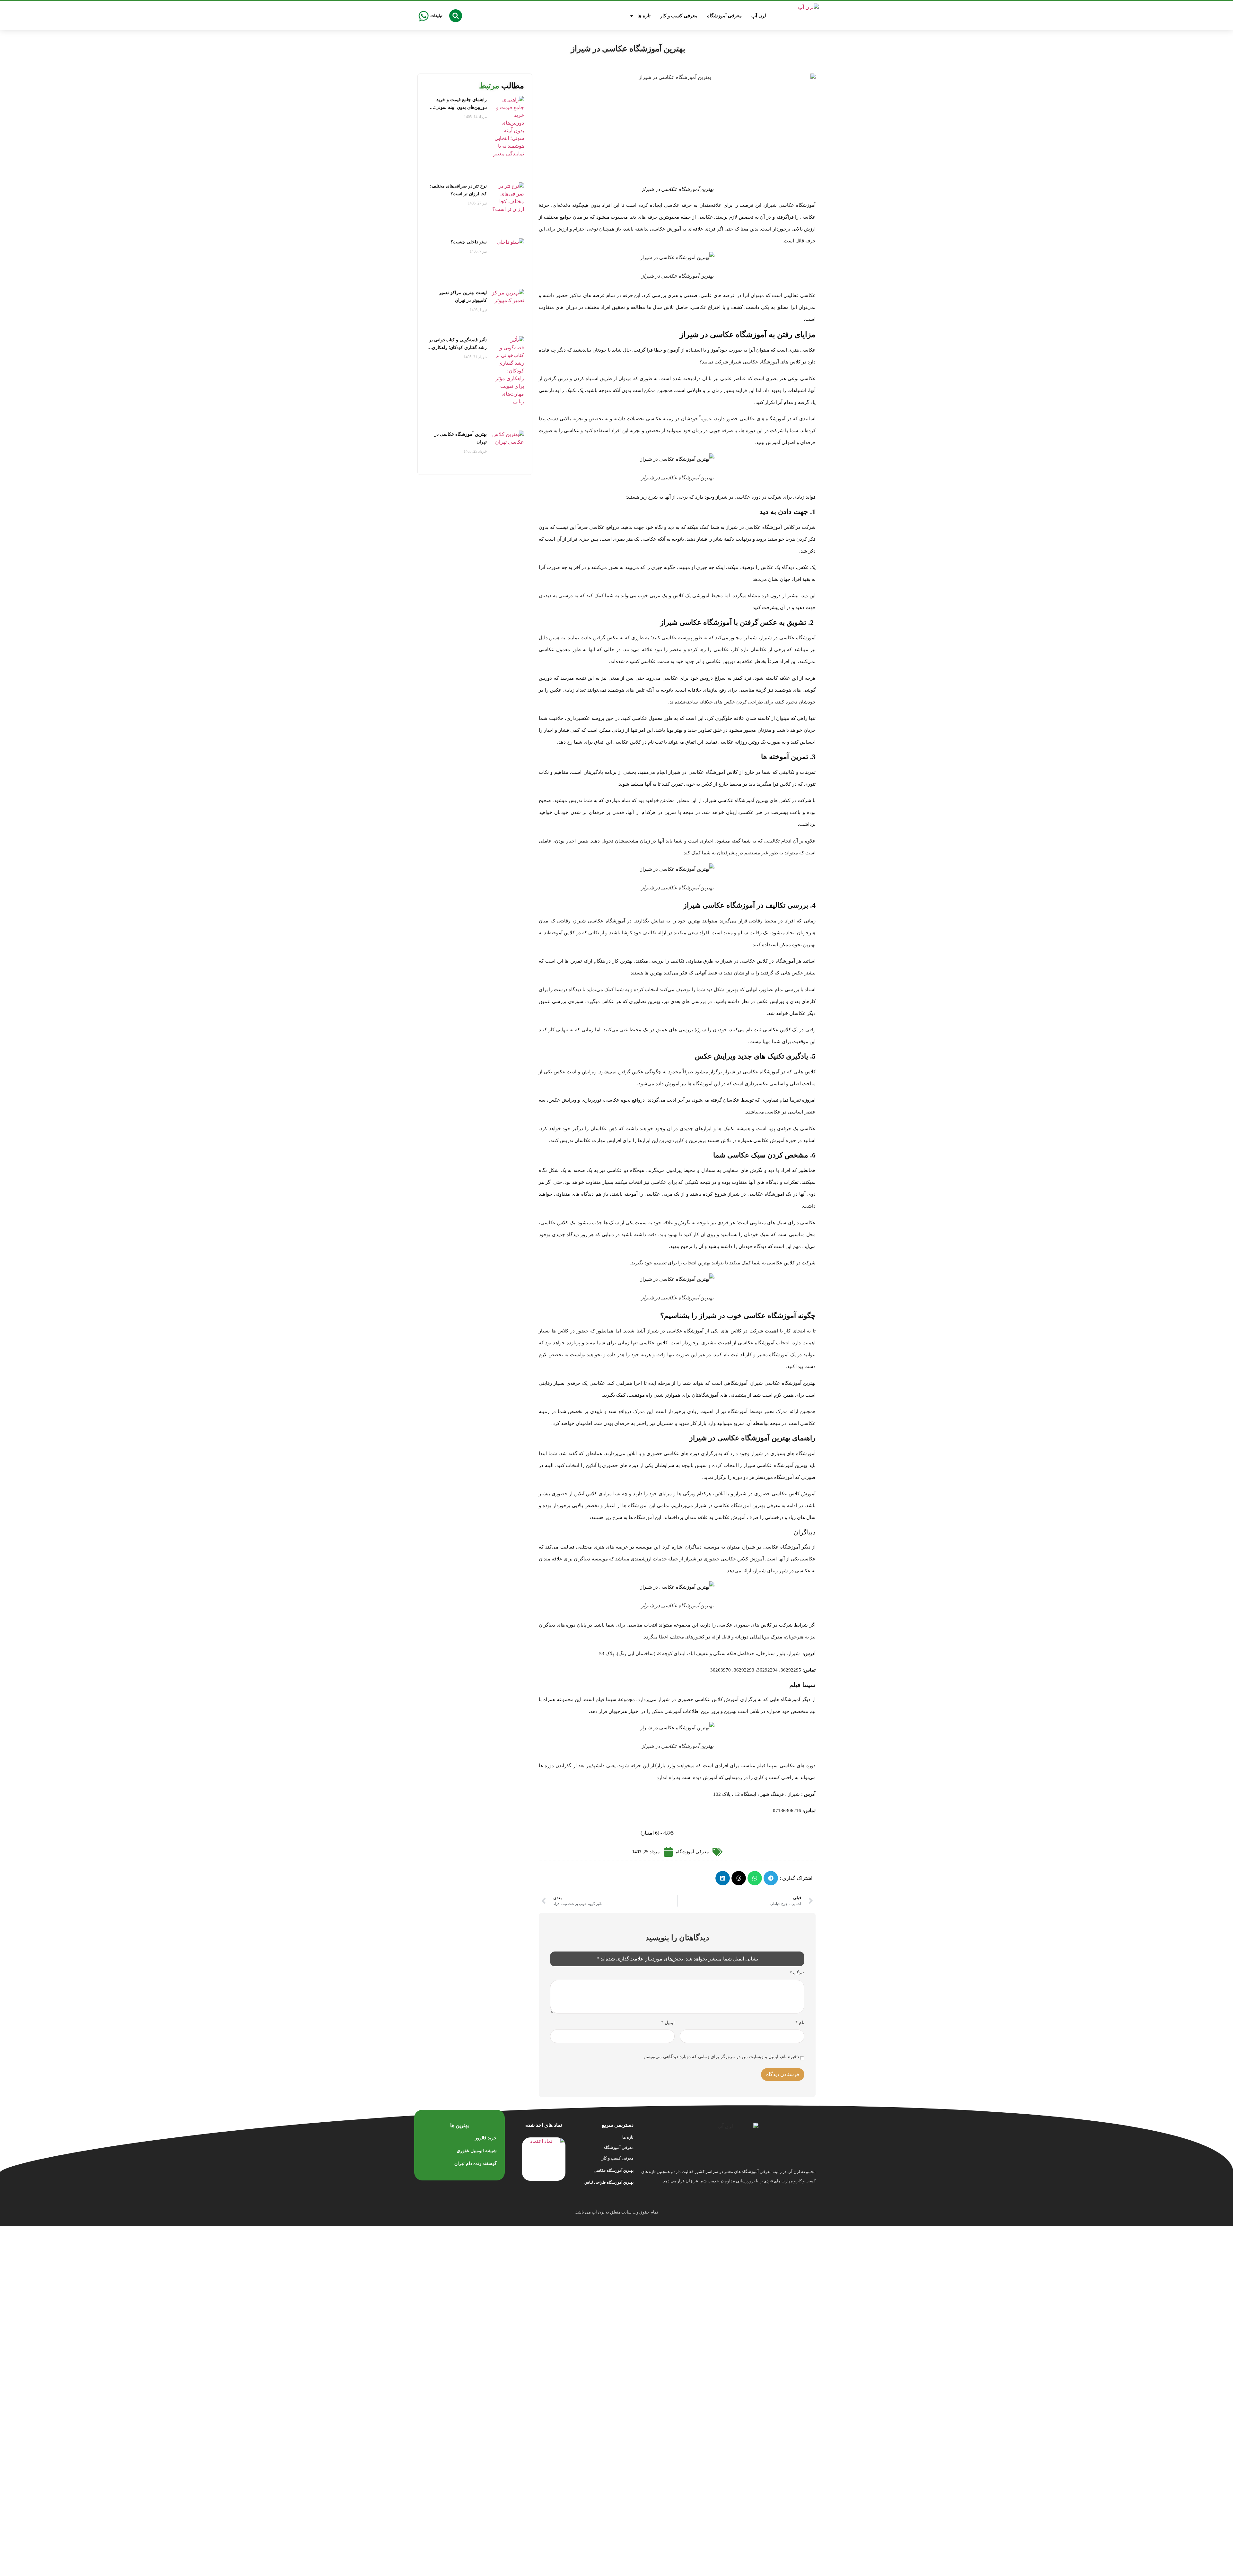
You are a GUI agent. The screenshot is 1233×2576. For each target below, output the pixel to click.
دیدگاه (797, 1973)
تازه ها (644, 16)
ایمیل (668, 2023)
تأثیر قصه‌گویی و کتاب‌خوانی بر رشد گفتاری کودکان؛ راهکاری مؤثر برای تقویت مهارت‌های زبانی (458, 345)
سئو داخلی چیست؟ (469, 242)
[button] (456, 16)
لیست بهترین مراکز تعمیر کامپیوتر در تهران (463, 297)
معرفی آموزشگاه (724, 16)
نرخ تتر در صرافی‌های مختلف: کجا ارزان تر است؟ (458, 190)
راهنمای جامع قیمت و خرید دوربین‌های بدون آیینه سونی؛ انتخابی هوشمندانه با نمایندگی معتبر (459, 104)
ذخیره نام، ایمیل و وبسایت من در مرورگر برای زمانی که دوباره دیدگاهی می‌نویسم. (721, 2057)
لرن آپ (759, 16)
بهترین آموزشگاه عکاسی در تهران (461, 438)
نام (800, 2023)
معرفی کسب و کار (679, 16)
